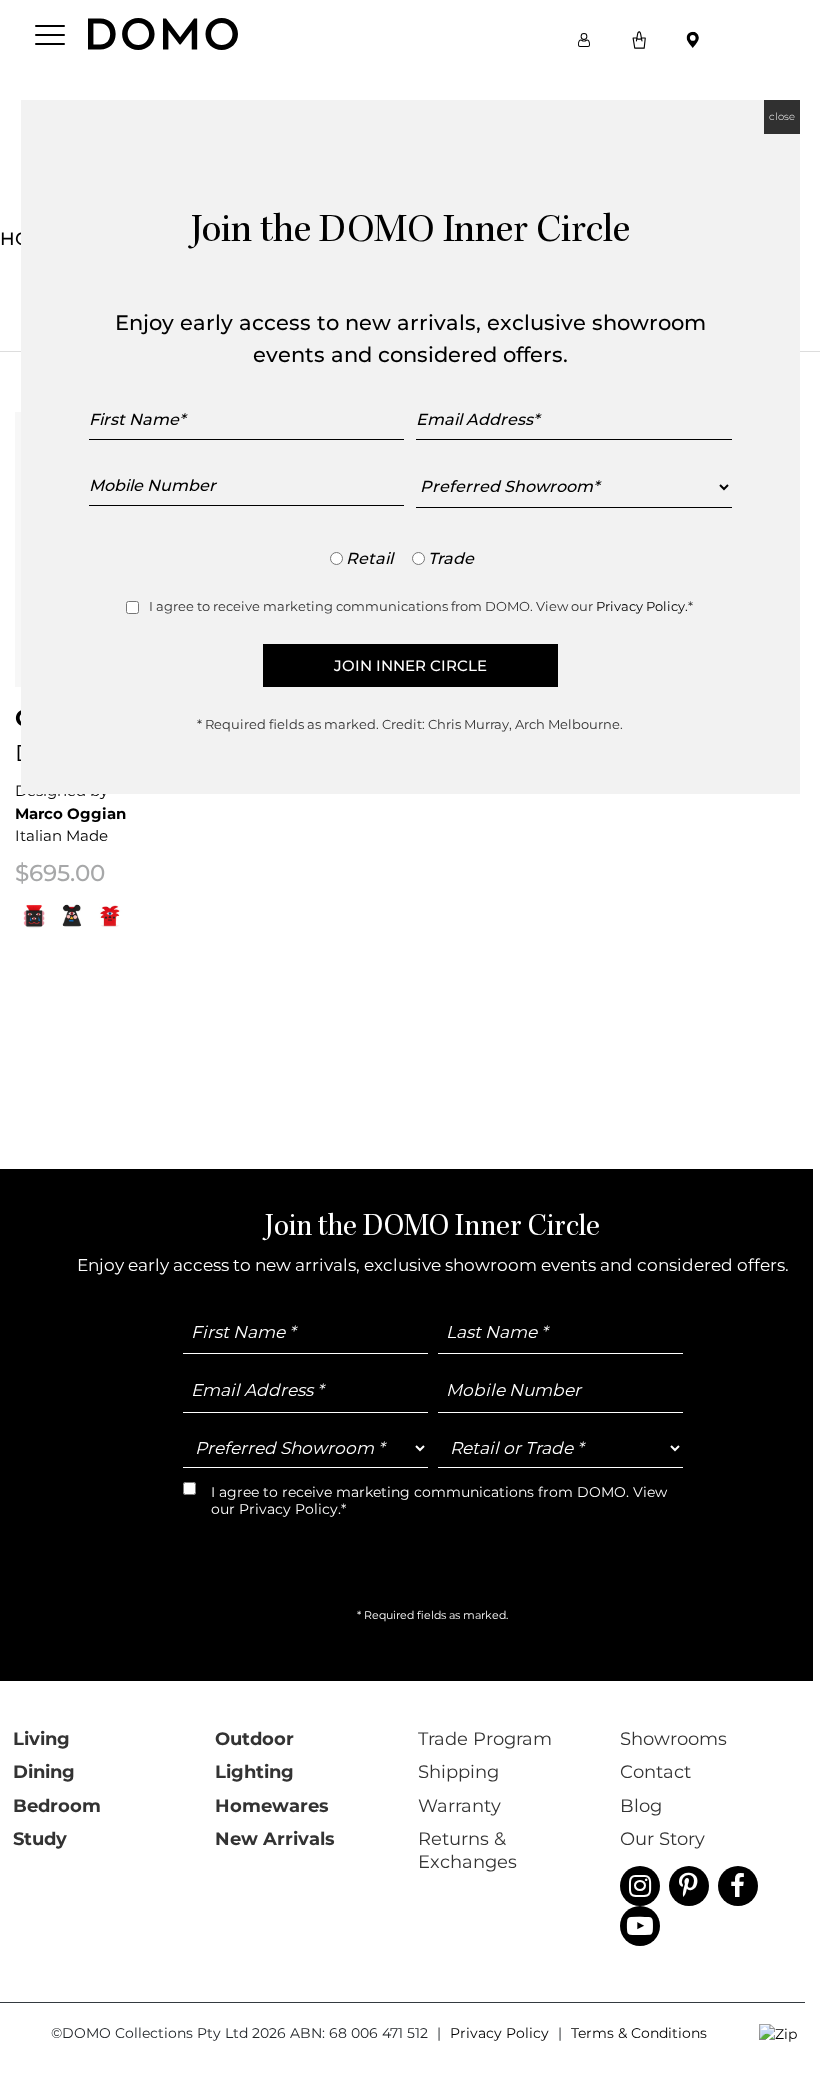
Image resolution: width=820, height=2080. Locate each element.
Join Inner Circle (410, 665)
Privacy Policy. (642, 606)
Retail (369, 558)
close (782, 116)
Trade (451, 558)
